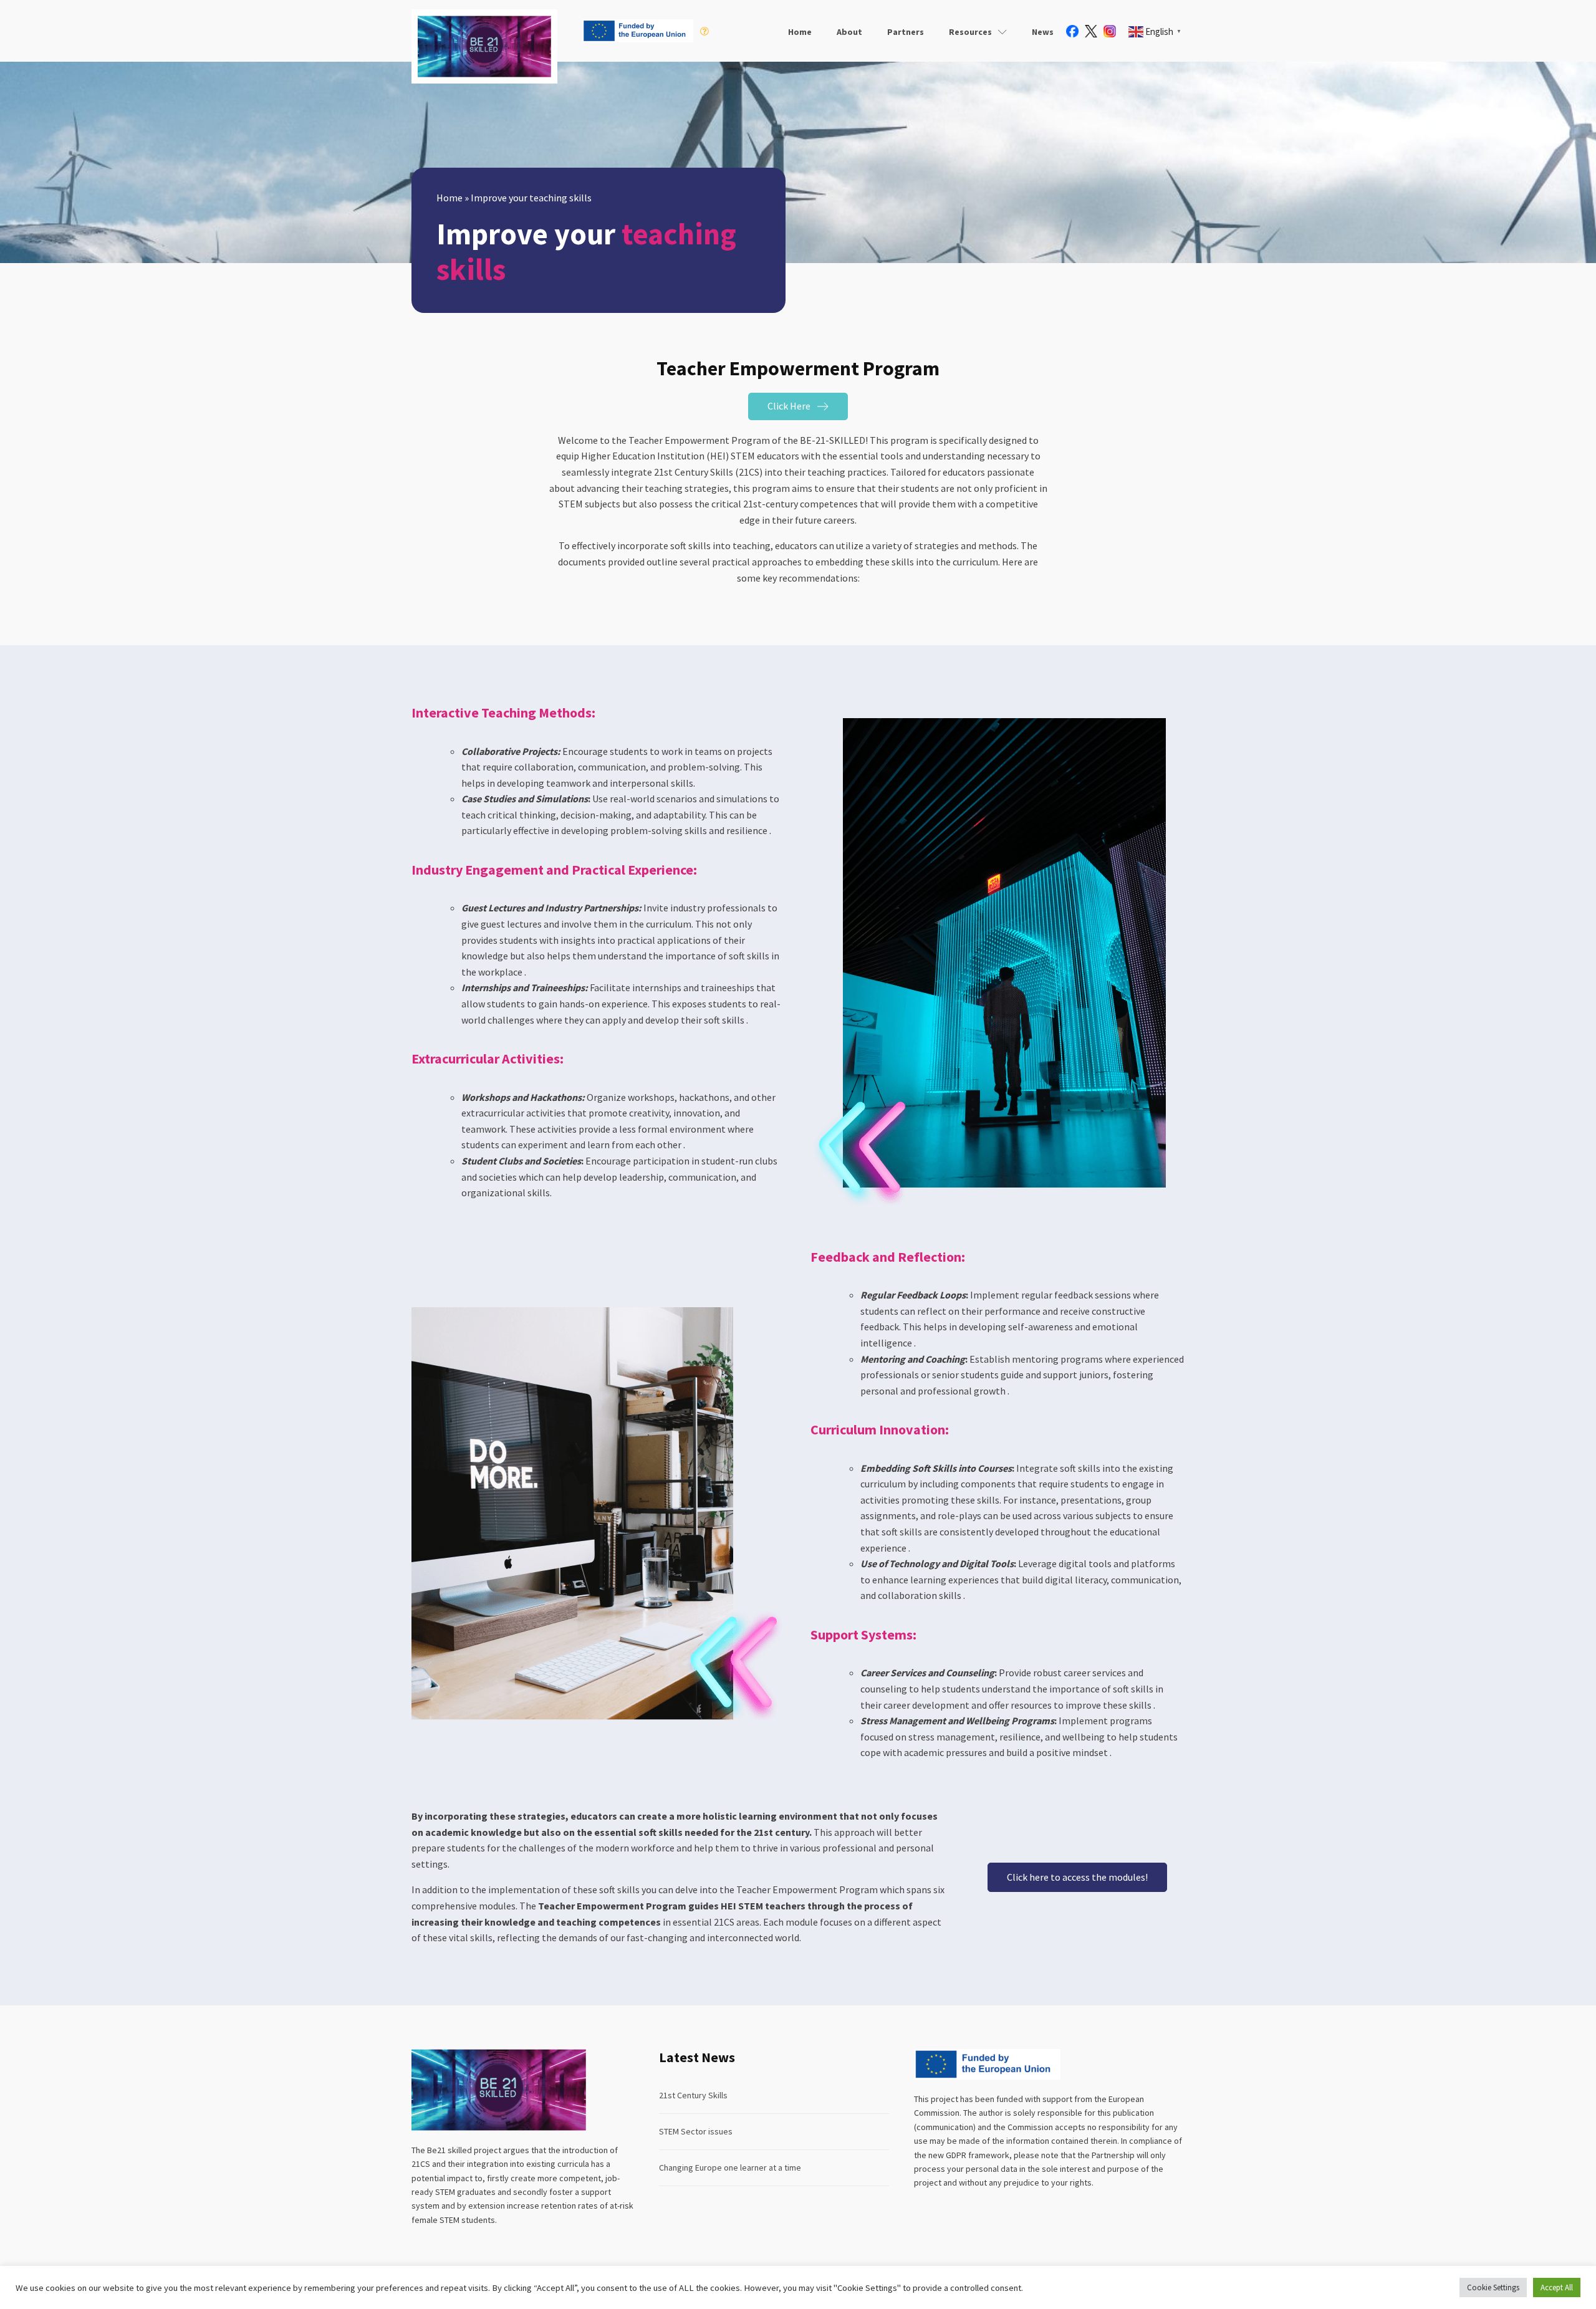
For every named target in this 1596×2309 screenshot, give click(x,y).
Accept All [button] (1557, 2287)
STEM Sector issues (696, 2131)
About (849, 32)
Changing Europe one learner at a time (730, 2167)
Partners (906, 32)
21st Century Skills (693, 2095)
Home (800, 32)
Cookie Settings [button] (1493, 2287)
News (1043, 32)
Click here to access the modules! (1077, 1877)
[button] (798, 406)
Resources (970, 32)
